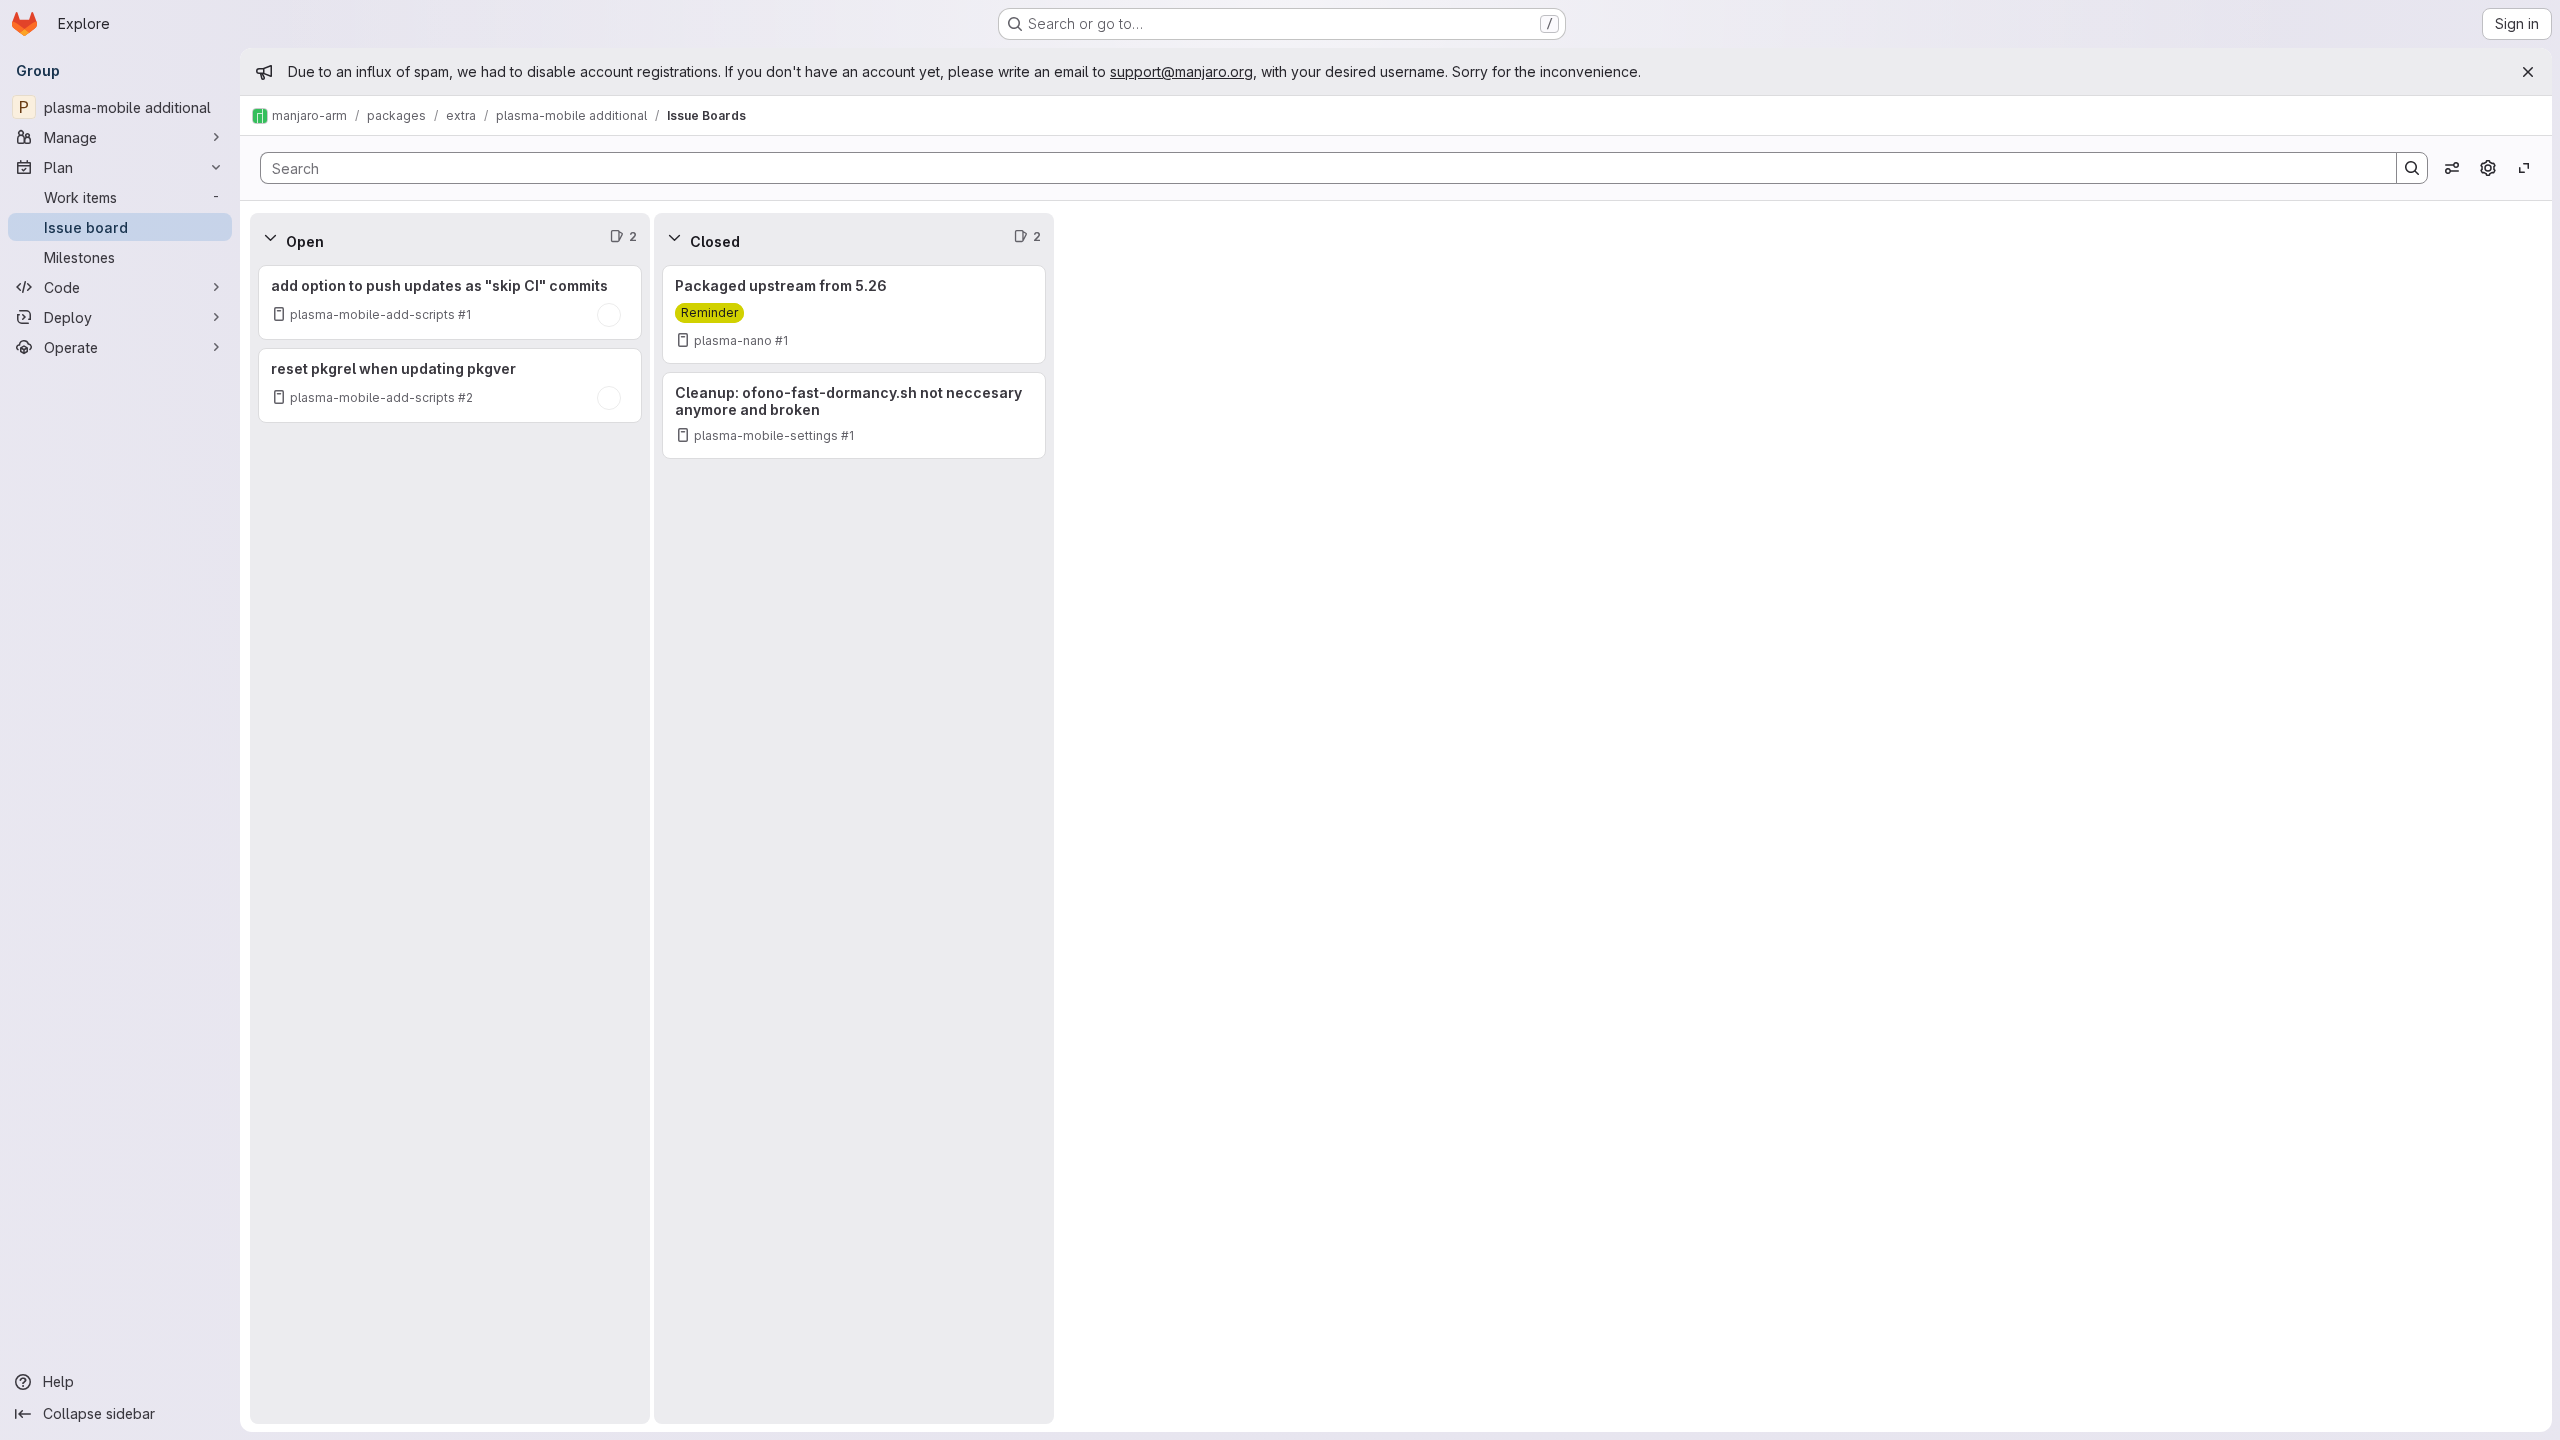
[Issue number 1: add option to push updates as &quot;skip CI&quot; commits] (450, 302)
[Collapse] (270, 237)
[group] (450, 842)
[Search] (2412, 168)
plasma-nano (733, 340)
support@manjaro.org (1181, 71)
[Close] (2528, 72)
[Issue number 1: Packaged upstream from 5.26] (854, 314)
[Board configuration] (2488, 168)
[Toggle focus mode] (2524, 168)
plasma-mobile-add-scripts (372, 314)
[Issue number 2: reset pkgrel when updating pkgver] (450, 385)
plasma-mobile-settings (766, 435)
